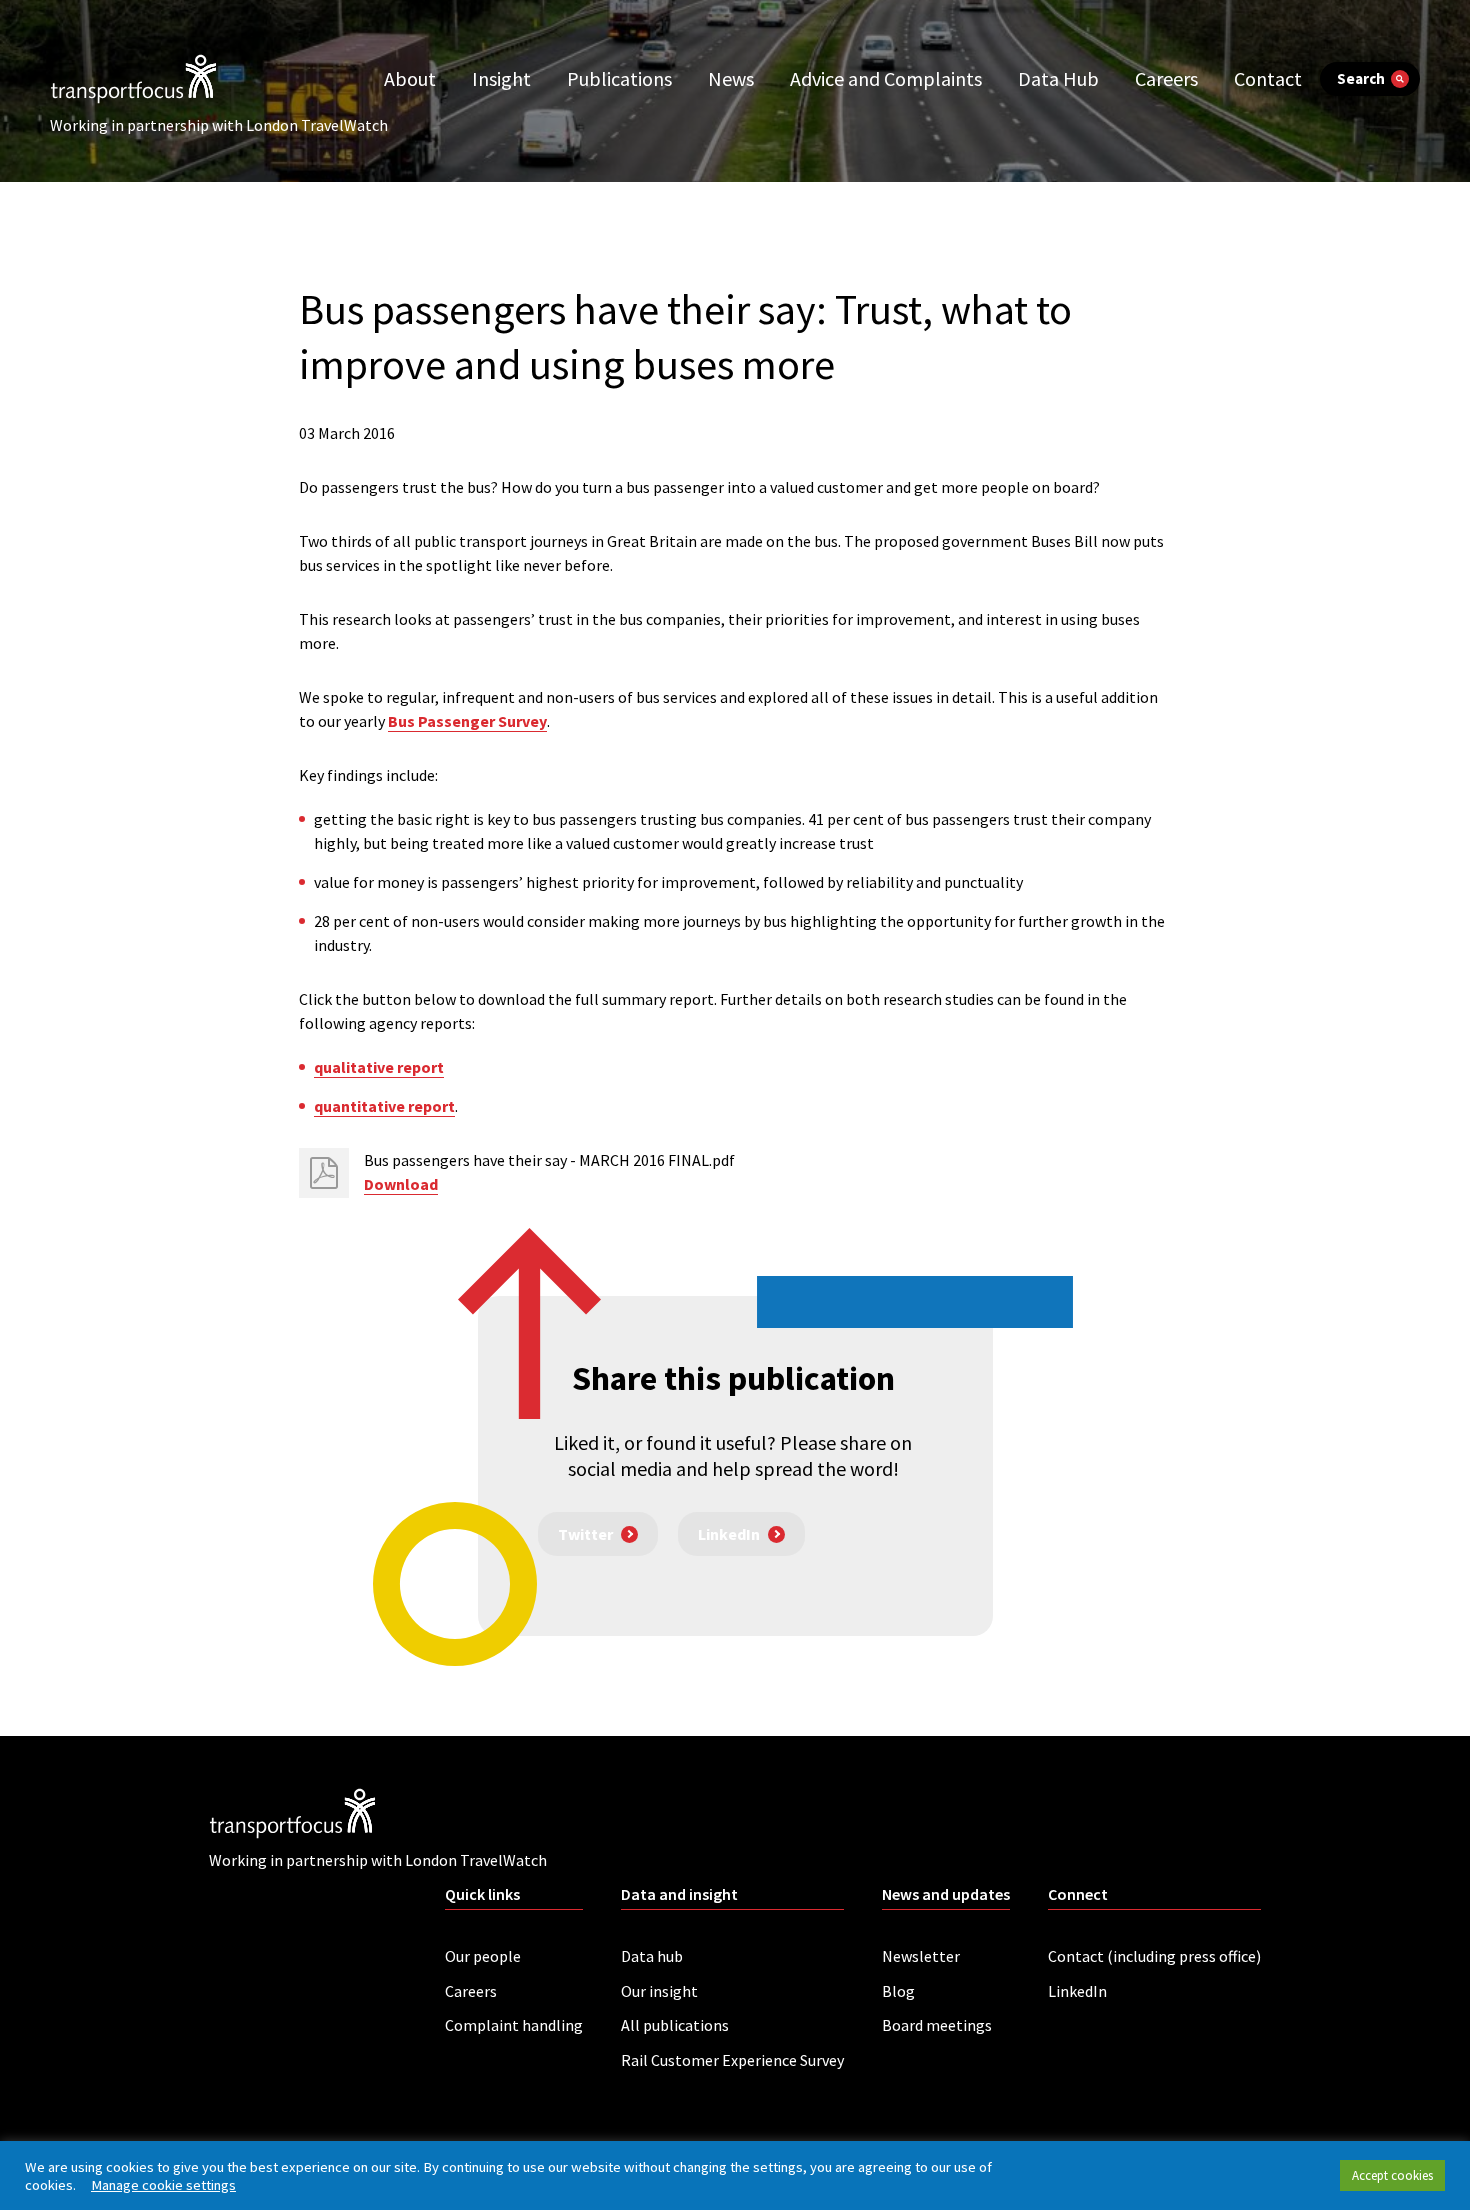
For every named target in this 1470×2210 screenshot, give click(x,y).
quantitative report (384, 1106)
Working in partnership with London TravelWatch (219, 125)
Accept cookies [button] (1392, 2175)
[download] (324, 1173)
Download (401, 1184)
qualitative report (379, 1067)
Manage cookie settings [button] (163, 2185)
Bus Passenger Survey (467, 721)
